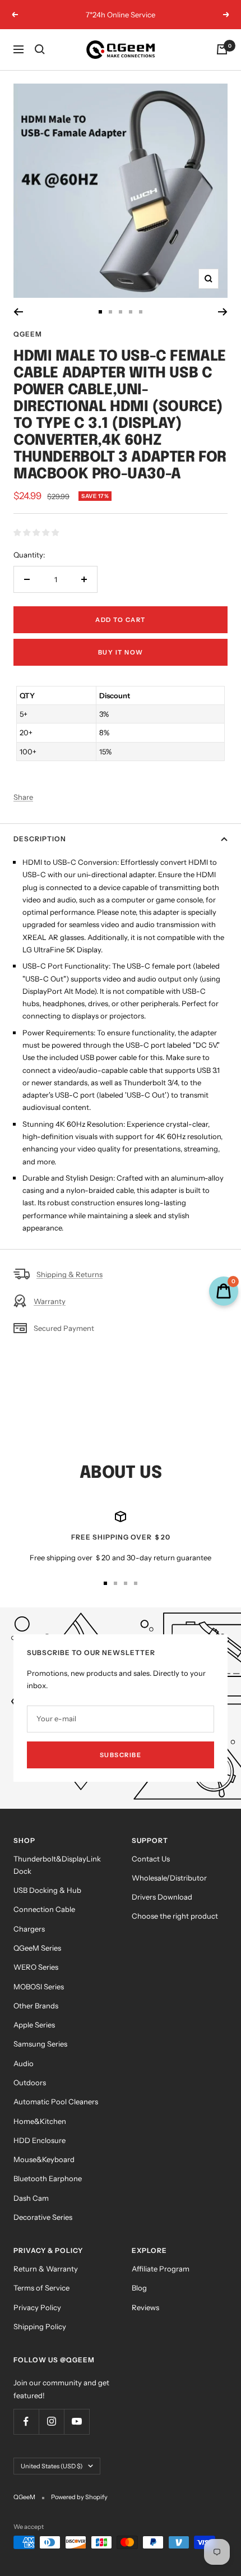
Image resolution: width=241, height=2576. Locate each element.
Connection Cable (44, 1909)
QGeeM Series (37, 1948)
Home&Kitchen (40, 2121)
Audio (24, 2063)
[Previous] (18, 312)
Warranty (50, 1301)
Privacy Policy (37, 2307)
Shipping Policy (40, 2326)
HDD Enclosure (40, 2140)
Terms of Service (41, 2288)
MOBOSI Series (39, 1987)
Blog (139, 2288)
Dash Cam (31, 2198)
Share (23, 797)
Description (40, 839)
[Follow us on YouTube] (77, 2421)
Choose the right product (175, 1916)
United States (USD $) (52, 2466)
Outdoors (30, 2082)
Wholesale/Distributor (169, 1878)
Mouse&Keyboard (44, 2159)
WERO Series (36, 1967)
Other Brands (36, 2006)
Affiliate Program (161, 2269)
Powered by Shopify (79, 2497)
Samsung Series (40, 2044)
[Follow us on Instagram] (51, 2421)
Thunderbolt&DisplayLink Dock (57, 1865)
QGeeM (28, 334)
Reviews (145, 2307)
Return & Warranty (46, 2269)
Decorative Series (43, 2217)
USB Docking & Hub (47, 1890)
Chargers (29, 1929)
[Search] (40, 49)
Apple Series (34, 2025)
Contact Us (151, 1859)
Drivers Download (162, 1897)
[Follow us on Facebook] (26, 2421)
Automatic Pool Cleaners (56, 2102)
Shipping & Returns (69, 1274)
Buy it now (121, 652)
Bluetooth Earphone (48, 2178)
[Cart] (222, 49)
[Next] (223, 312)
